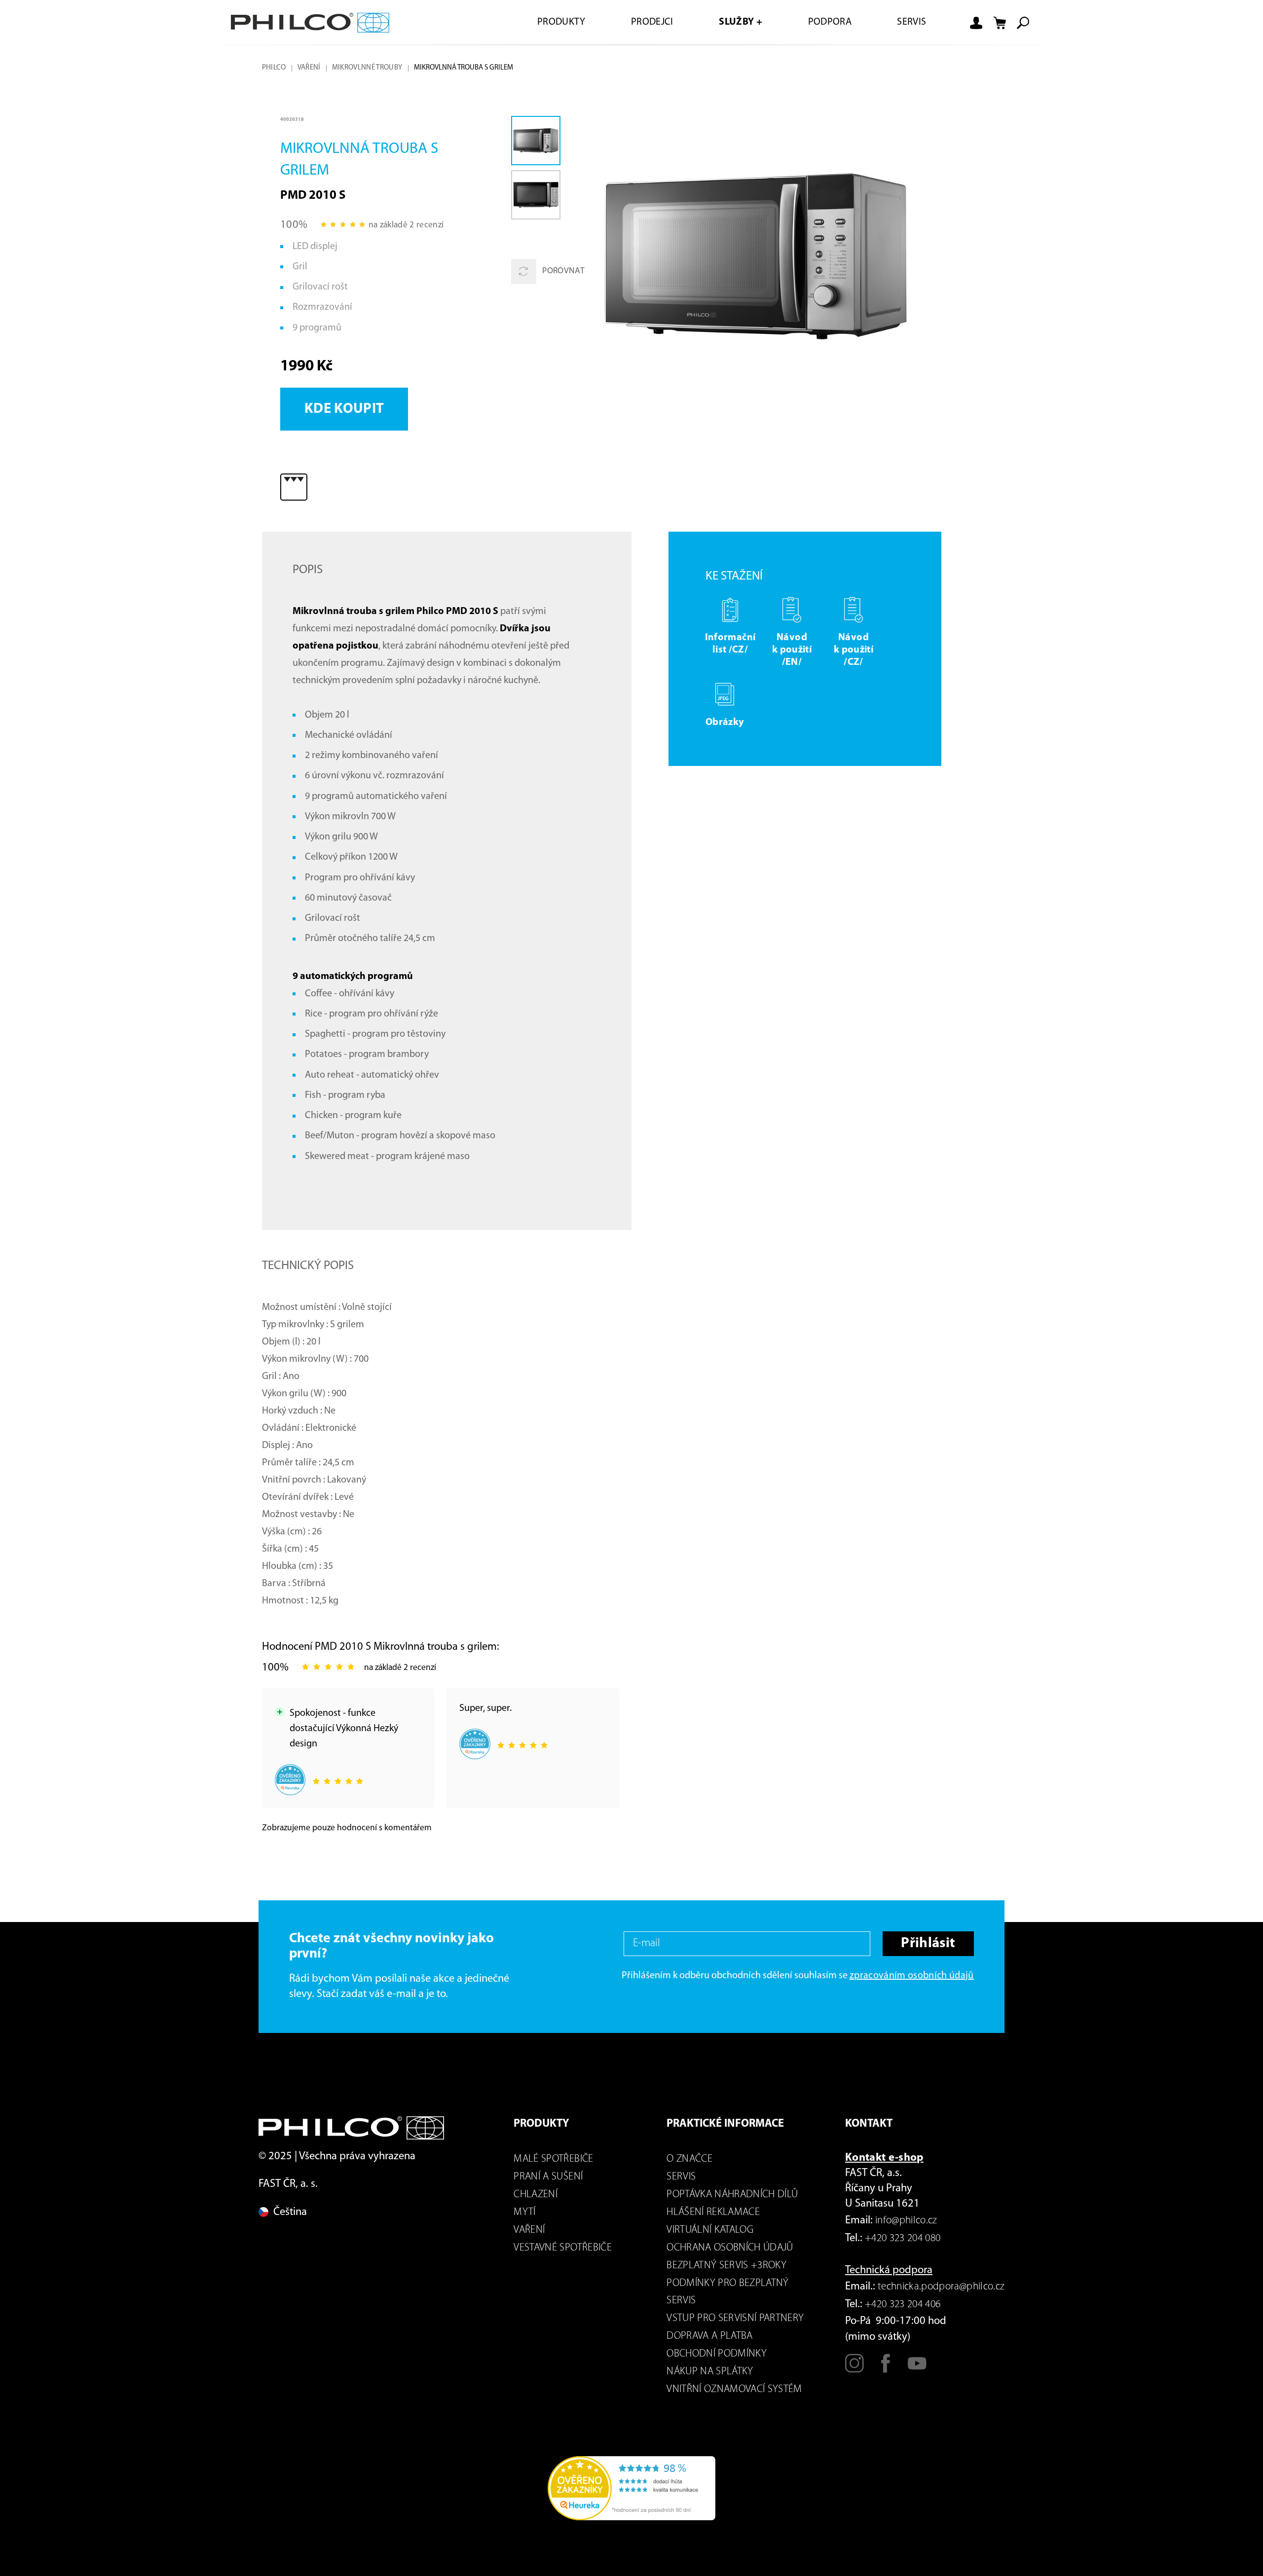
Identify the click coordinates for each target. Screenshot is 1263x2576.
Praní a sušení (548, 2177)
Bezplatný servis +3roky (726, 2266)
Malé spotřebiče (553, 2159)
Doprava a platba (709, 2336)
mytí (524, 2212)
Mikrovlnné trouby (367, 68)
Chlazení (536, 2195)
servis (681, 2177)
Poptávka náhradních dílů (732, 2195)
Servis (911, 22)
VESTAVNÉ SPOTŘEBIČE (562, 2248)
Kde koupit (344, 409)
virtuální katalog (710, 2230)
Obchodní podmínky (717, 2354)
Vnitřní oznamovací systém (734, 2389)
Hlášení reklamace (713, 2212)
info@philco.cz (906, 2221)
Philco (274, 68)
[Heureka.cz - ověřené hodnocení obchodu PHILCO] (631, 2488)
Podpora (830, 22)
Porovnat (563, 271)
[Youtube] (917, 2369)
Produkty (561, 22)
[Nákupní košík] (1000, 23)
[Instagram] (854, 2369)
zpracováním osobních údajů (912, 1976)
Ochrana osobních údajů (730, 2248)
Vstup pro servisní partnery (735, 2318)
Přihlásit (928, 1943)
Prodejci (652, 22)
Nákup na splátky (710, 2372)
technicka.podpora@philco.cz (941, 2287)
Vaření (309, 68)
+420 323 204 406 (903, 2304)
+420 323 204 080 (903, 2238)
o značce (689, 2159)
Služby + (741, 22)
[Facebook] (886, 2369)
